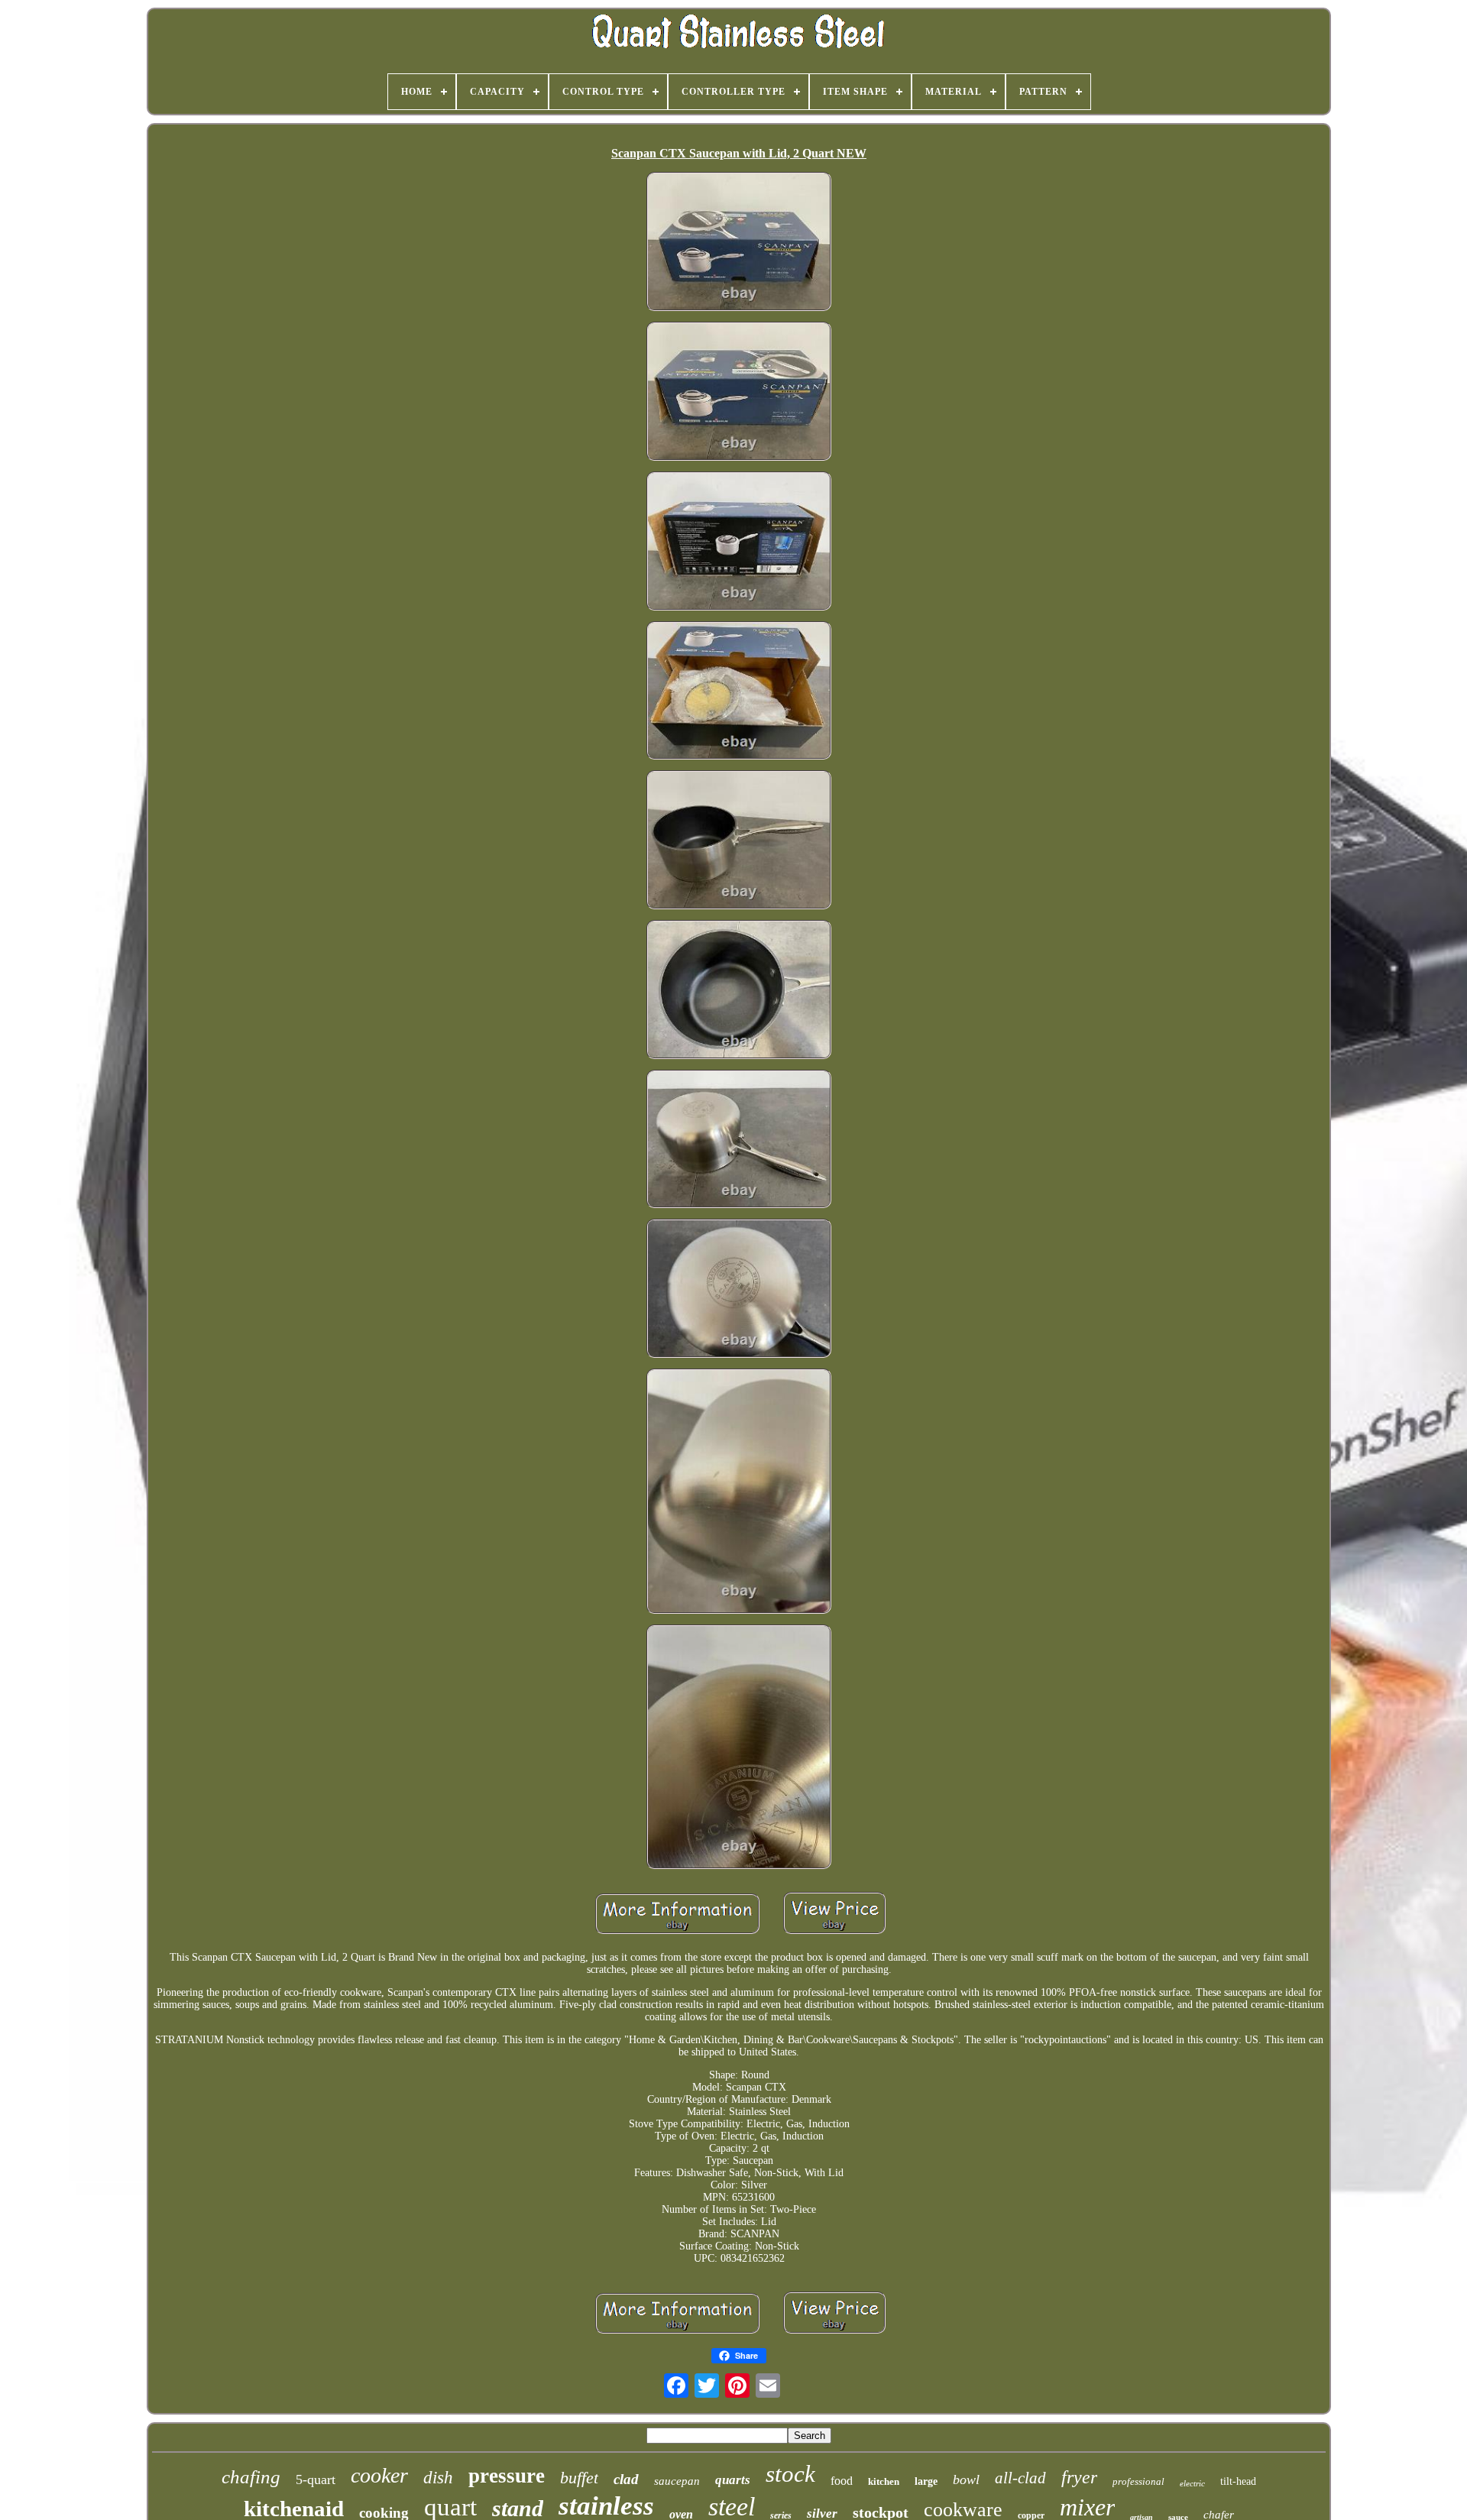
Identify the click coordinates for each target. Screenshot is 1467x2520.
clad (626, 2479)
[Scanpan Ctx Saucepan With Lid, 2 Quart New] (739, 243)
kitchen (884, 2481)
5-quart (316, 2480)
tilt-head (1238, 2481)
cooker (379, 2475)
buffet (579, 2478)
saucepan (677, 2481)
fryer (1079, 2477)
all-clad (1020, 2478)
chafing (251, 2477)
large (926, 2481)
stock (790, 2474)
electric (1192, 2483)
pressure (507, 2476)
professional (1138, 2481)
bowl (966, 2480)
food (842, 2481)
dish (438, 2478)
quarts (733, 2480)
